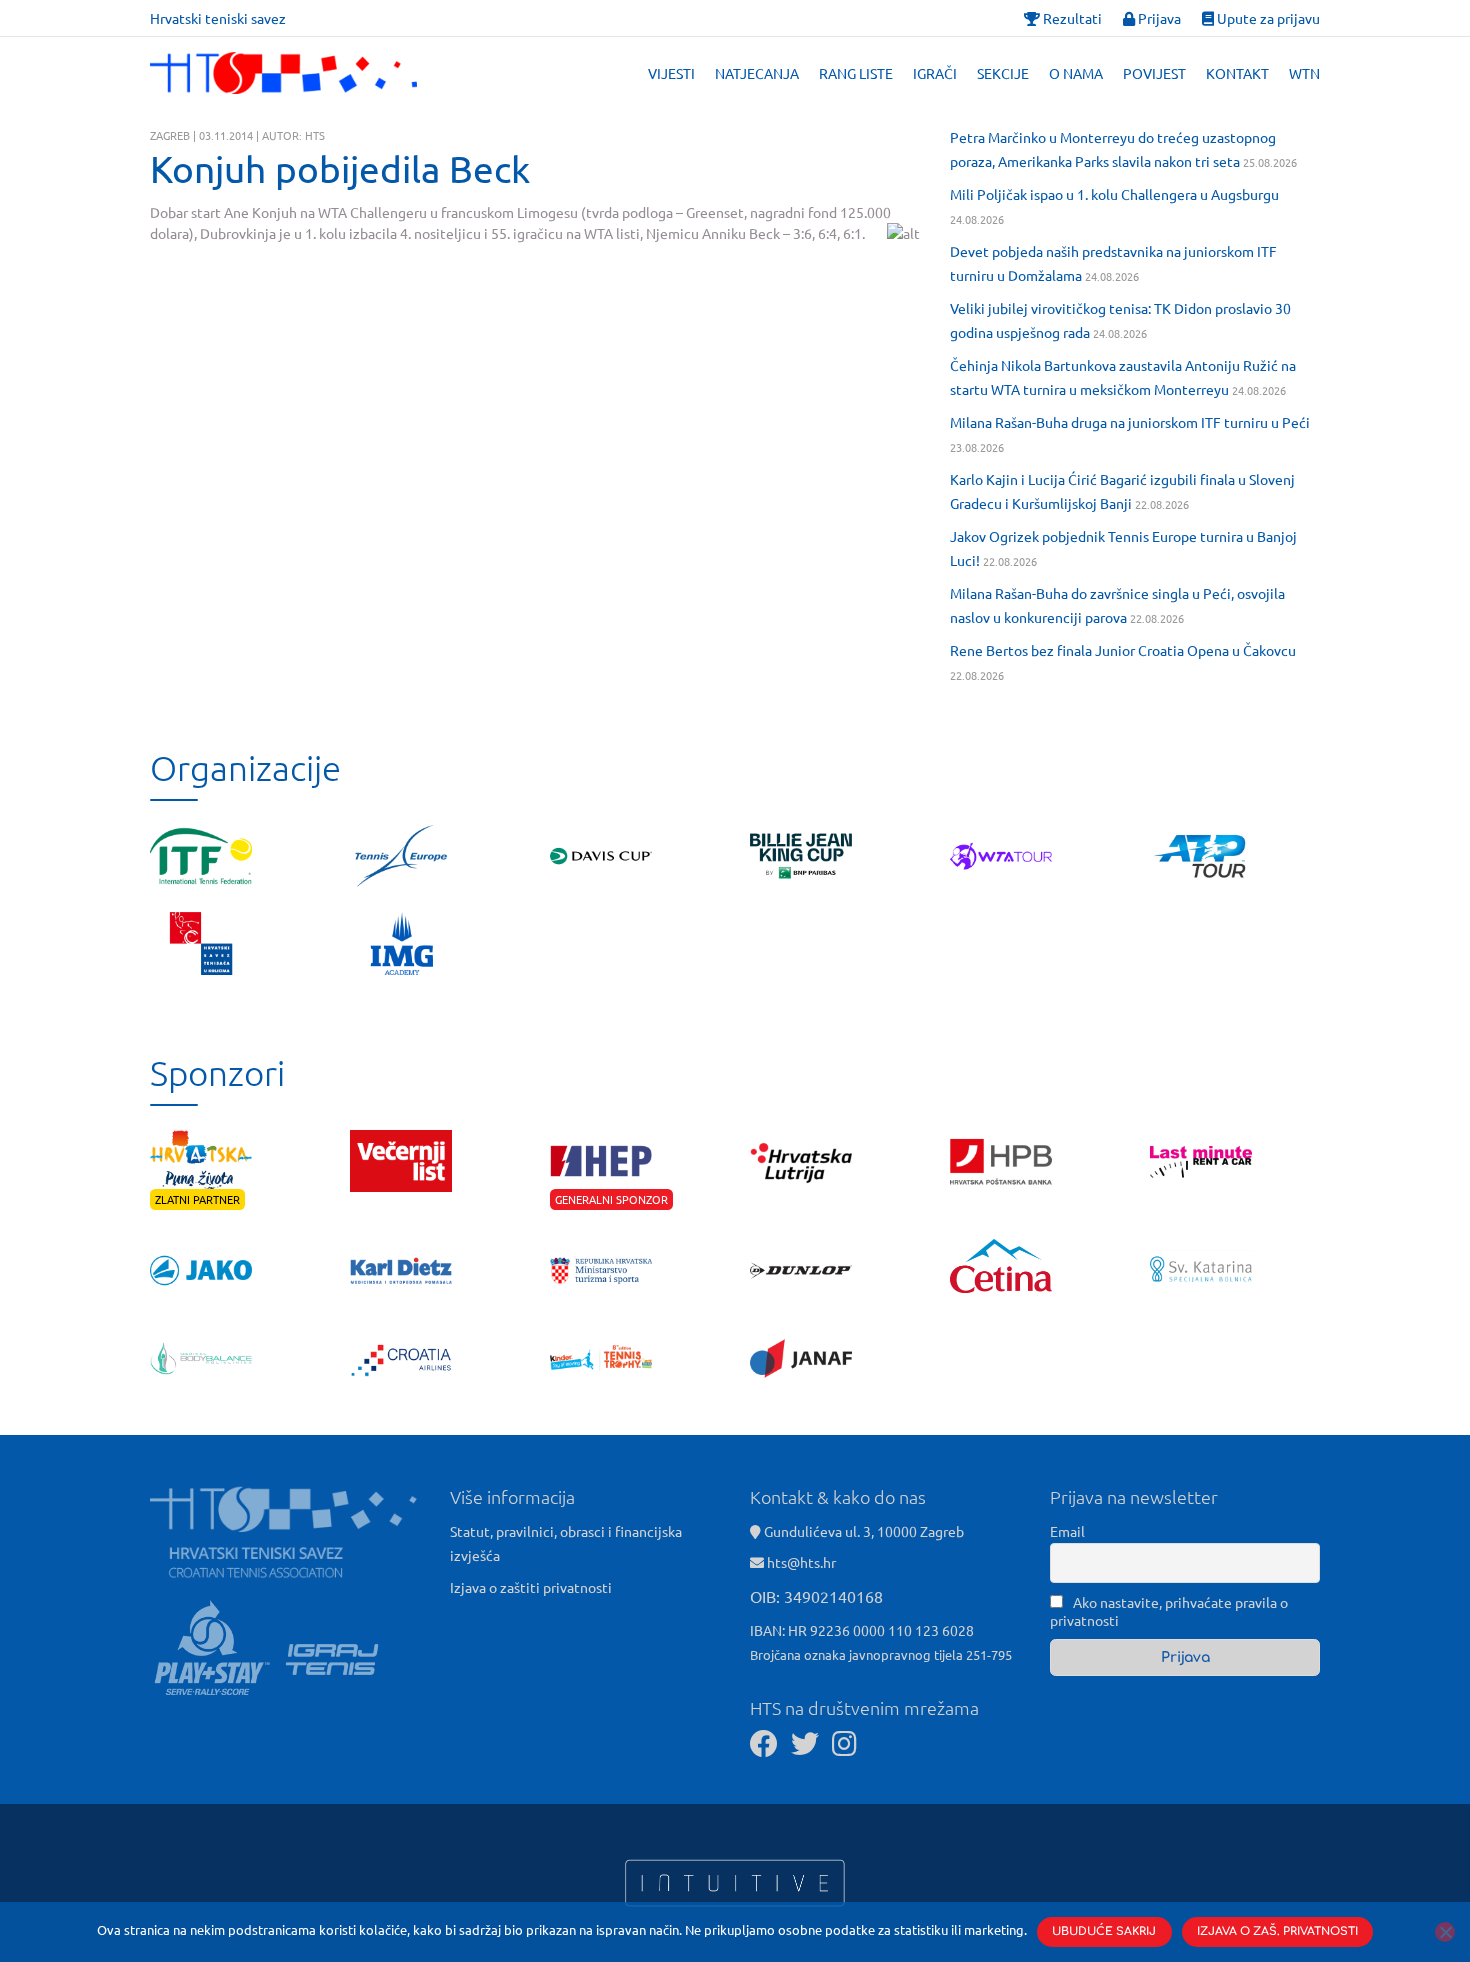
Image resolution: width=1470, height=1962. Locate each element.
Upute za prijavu (1267, 18)
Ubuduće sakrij (1104, 1931)
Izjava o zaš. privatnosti (1277, 1931)
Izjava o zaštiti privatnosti (531, 1587)
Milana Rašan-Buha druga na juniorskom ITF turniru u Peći (1130, 422)
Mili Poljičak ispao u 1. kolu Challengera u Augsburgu (1114, 194)
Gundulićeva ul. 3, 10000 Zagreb (862, 1531)
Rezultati (1071, 18)
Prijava (1158, 18)
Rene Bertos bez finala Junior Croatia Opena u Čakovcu (1123, 650)
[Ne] (1445, 1932)
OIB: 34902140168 (816, 1596)
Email (1067, 1531)
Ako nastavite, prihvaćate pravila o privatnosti (1169, 1611)
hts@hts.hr (801, 1562)
